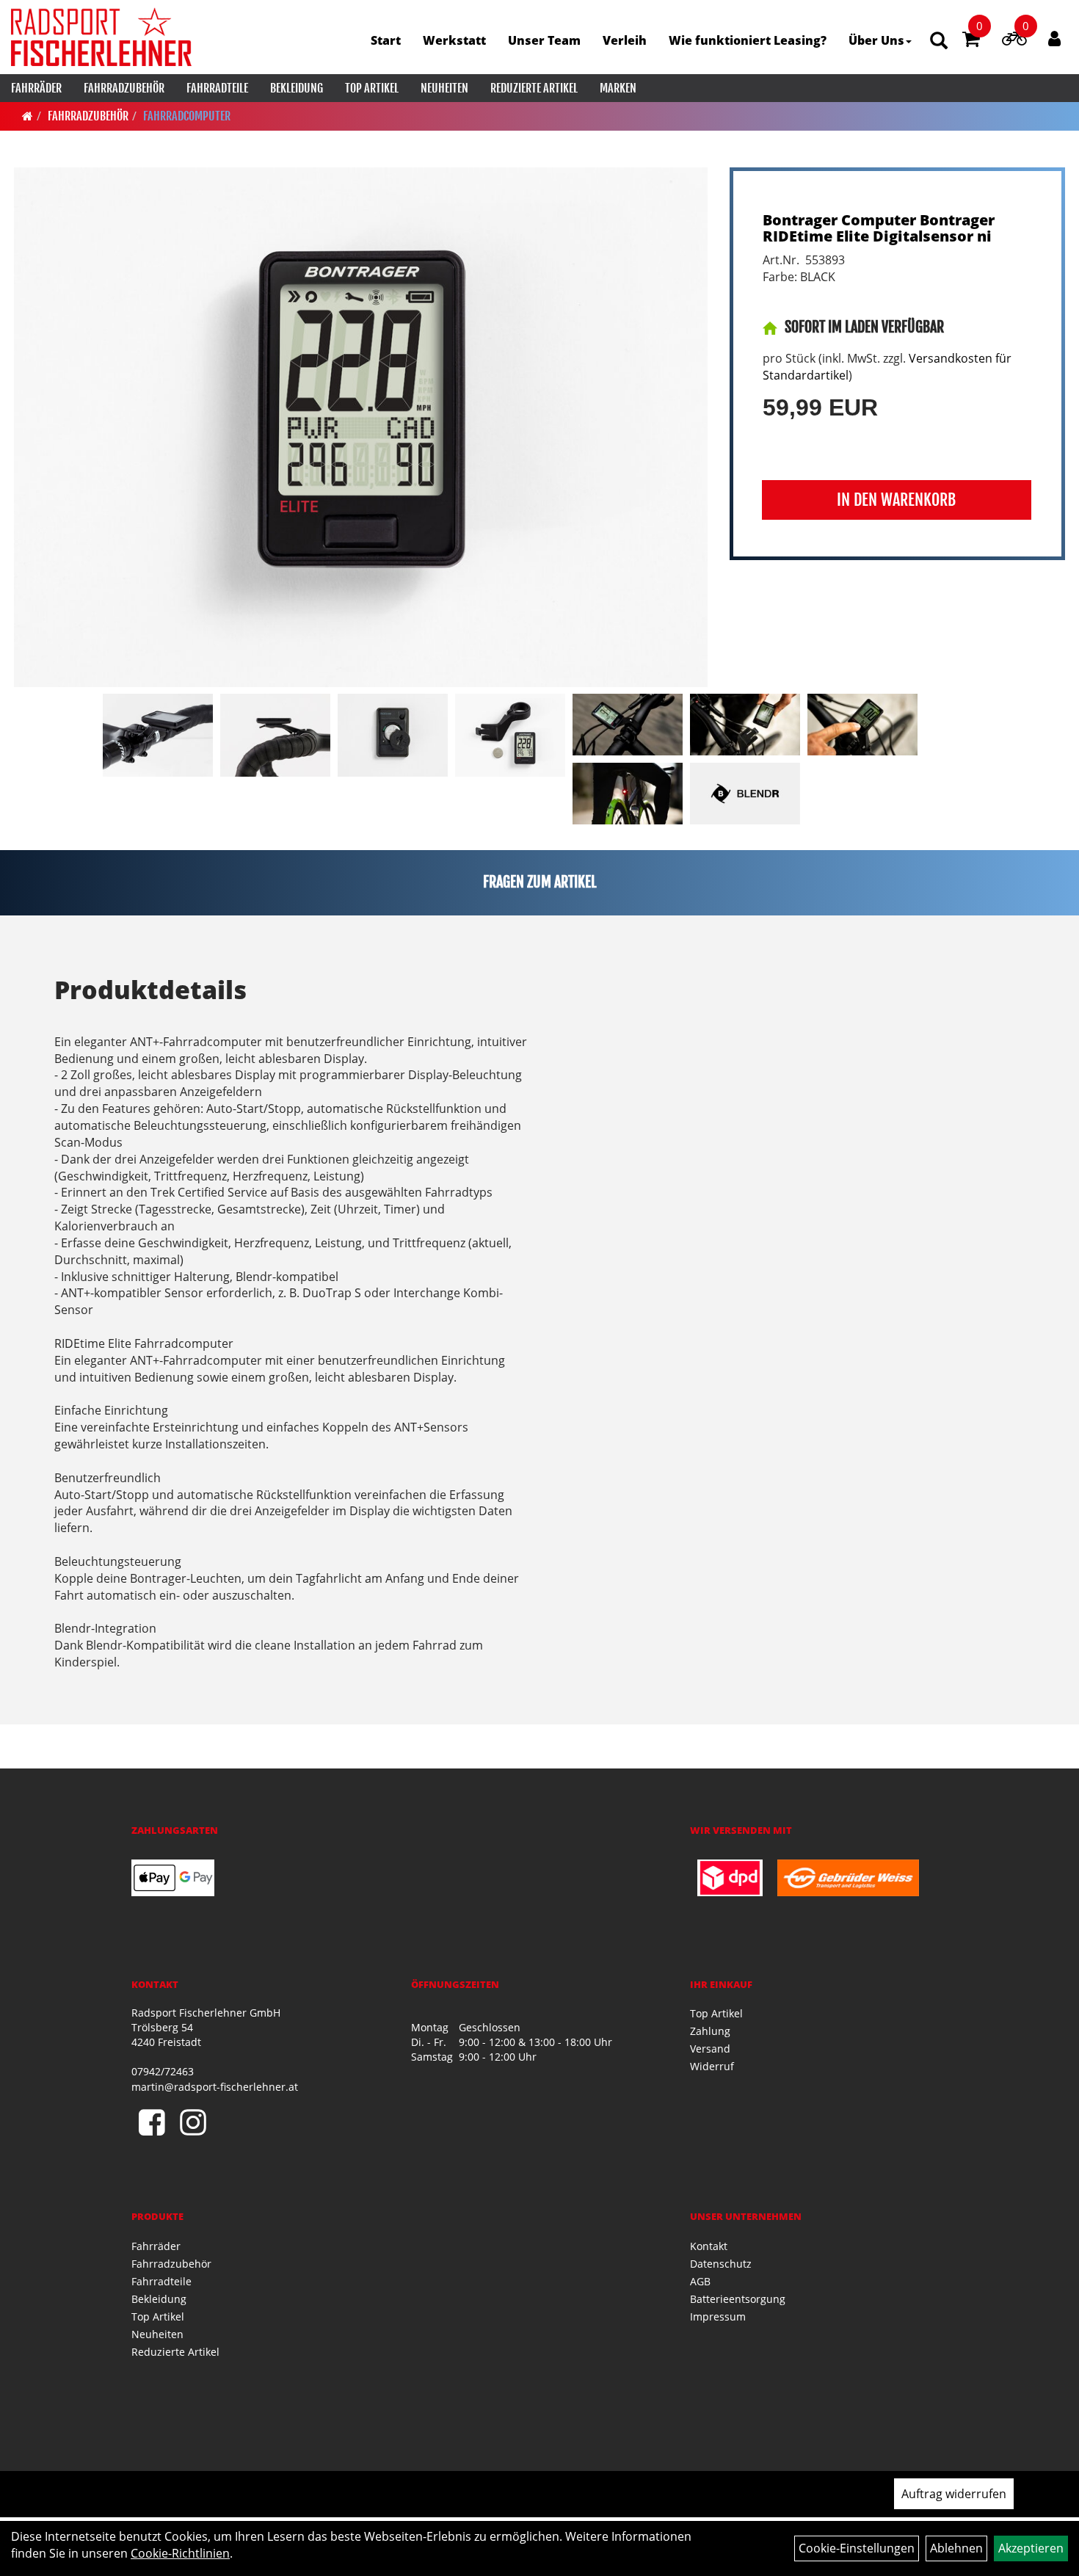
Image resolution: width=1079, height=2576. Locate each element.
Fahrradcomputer (187, 116)
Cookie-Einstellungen (857, 2548)
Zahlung (710, 2031)
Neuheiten (444, 88)
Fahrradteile (217, 88)
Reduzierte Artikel (534, 88)
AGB (700, 2281)
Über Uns (876, 40)
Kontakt (709, 2246)
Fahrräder (36, 88)
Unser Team (544, 40)
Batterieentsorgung (738, 2299)
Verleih (625, 40)
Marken (618, 88)
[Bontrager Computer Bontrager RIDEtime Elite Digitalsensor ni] (361, 427)
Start (386, 40)
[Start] (28, 116)
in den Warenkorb (896, 500)
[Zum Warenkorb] (971, 41)
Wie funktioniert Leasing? (748, 40)
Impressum (718, 2316)
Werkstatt (454, 40)
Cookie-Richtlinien (180, 2553)
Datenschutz (721, 2264)
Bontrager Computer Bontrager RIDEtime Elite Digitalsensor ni (879, 228)
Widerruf (712, 2066)
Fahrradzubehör (124, 88)
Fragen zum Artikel (540, 882)
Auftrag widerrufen (954, 2494)
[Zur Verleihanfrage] (1014, 41)
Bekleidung (297, 88)
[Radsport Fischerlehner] (101, 37)
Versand (710, 2049)
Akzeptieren (1031, 2548)
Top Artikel (372, 88)
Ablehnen (956, 2548)
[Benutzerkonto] (1054, 38)
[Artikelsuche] (939, 41)
